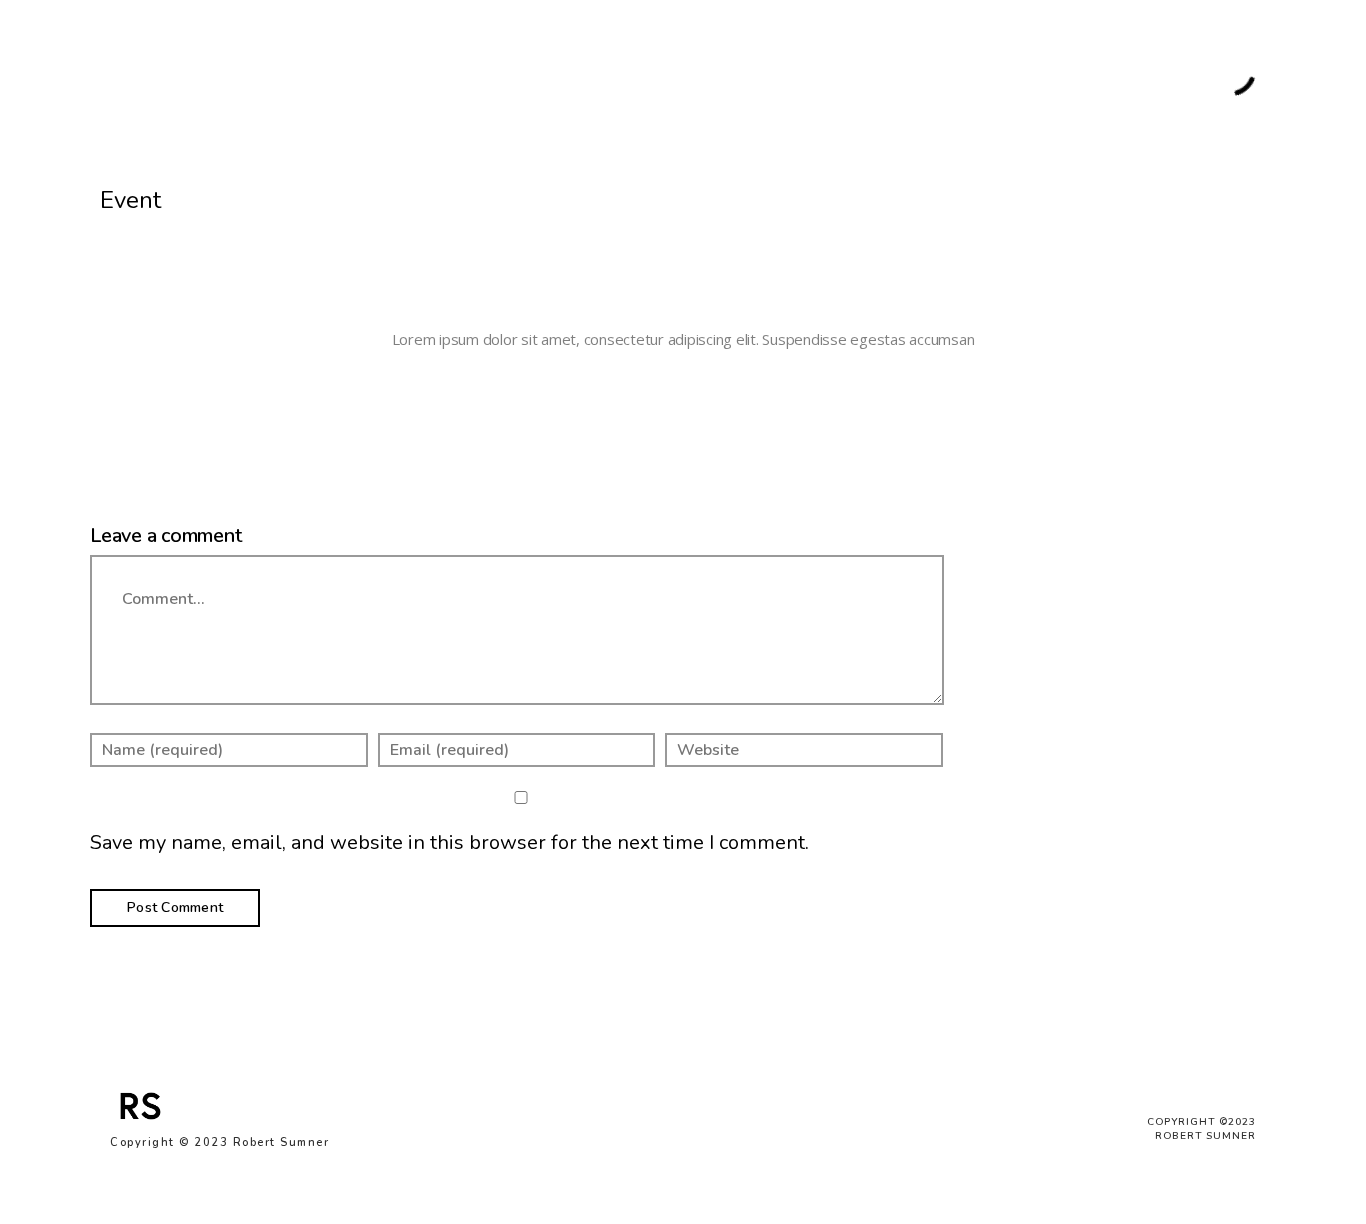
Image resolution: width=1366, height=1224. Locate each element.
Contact (1133, 73)
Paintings (404, 73)
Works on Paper (515, 73)
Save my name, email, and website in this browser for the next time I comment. (449, 842)
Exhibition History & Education (978, 73)
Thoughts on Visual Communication (721, 73)
